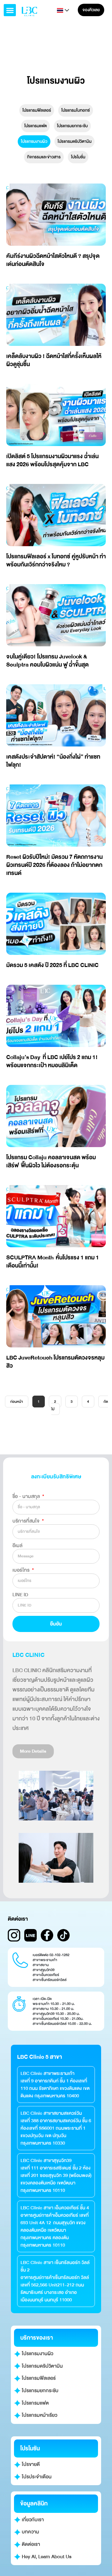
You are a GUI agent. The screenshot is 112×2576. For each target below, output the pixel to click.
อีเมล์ (17, 1546)
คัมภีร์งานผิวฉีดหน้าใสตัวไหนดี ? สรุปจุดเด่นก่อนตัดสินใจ (53, 260)
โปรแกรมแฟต (35, 126)
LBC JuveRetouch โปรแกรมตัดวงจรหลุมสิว (55, 1362)
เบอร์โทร (22, 1570)
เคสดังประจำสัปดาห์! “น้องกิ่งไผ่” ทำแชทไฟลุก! (53, 761)
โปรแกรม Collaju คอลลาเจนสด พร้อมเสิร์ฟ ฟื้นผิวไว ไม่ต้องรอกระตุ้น (51, 1161)
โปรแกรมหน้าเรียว (39, 2415)
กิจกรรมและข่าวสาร (44, 157)
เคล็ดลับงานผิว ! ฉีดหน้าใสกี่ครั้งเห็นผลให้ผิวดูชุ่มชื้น (54, 360)
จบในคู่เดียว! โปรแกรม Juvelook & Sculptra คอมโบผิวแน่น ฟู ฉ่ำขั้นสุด (47, 661)
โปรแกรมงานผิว (34, 141)
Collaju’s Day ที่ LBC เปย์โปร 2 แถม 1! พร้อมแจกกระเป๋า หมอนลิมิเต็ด (52, 1061)
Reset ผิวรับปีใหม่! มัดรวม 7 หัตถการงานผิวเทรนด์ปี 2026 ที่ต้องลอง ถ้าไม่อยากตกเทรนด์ (54, 865)
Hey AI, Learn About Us (46, 2557)
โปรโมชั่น (78, 157)
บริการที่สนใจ (27, 1521)
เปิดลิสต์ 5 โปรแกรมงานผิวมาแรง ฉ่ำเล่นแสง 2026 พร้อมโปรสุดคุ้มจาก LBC (52, 460)
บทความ (30, 2532)
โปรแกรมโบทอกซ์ (76, 110)
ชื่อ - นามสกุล (27, 1496)
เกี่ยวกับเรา (32, 2520)
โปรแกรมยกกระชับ (72, 126)
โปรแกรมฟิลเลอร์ (37, 110)
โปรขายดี (30, 2464)
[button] (10, 10)
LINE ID (20, 1595)
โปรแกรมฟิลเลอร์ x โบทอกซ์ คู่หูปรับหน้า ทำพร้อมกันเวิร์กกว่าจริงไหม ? (56, 560)
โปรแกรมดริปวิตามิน (75, 141)
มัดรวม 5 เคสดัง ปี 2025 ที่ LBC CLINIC (52, 965)
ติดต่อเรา (30, 2544)
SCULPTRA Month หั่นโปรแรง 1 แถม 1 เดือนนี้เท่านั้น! (53, 1262)
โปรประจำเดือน (36, 2477)
